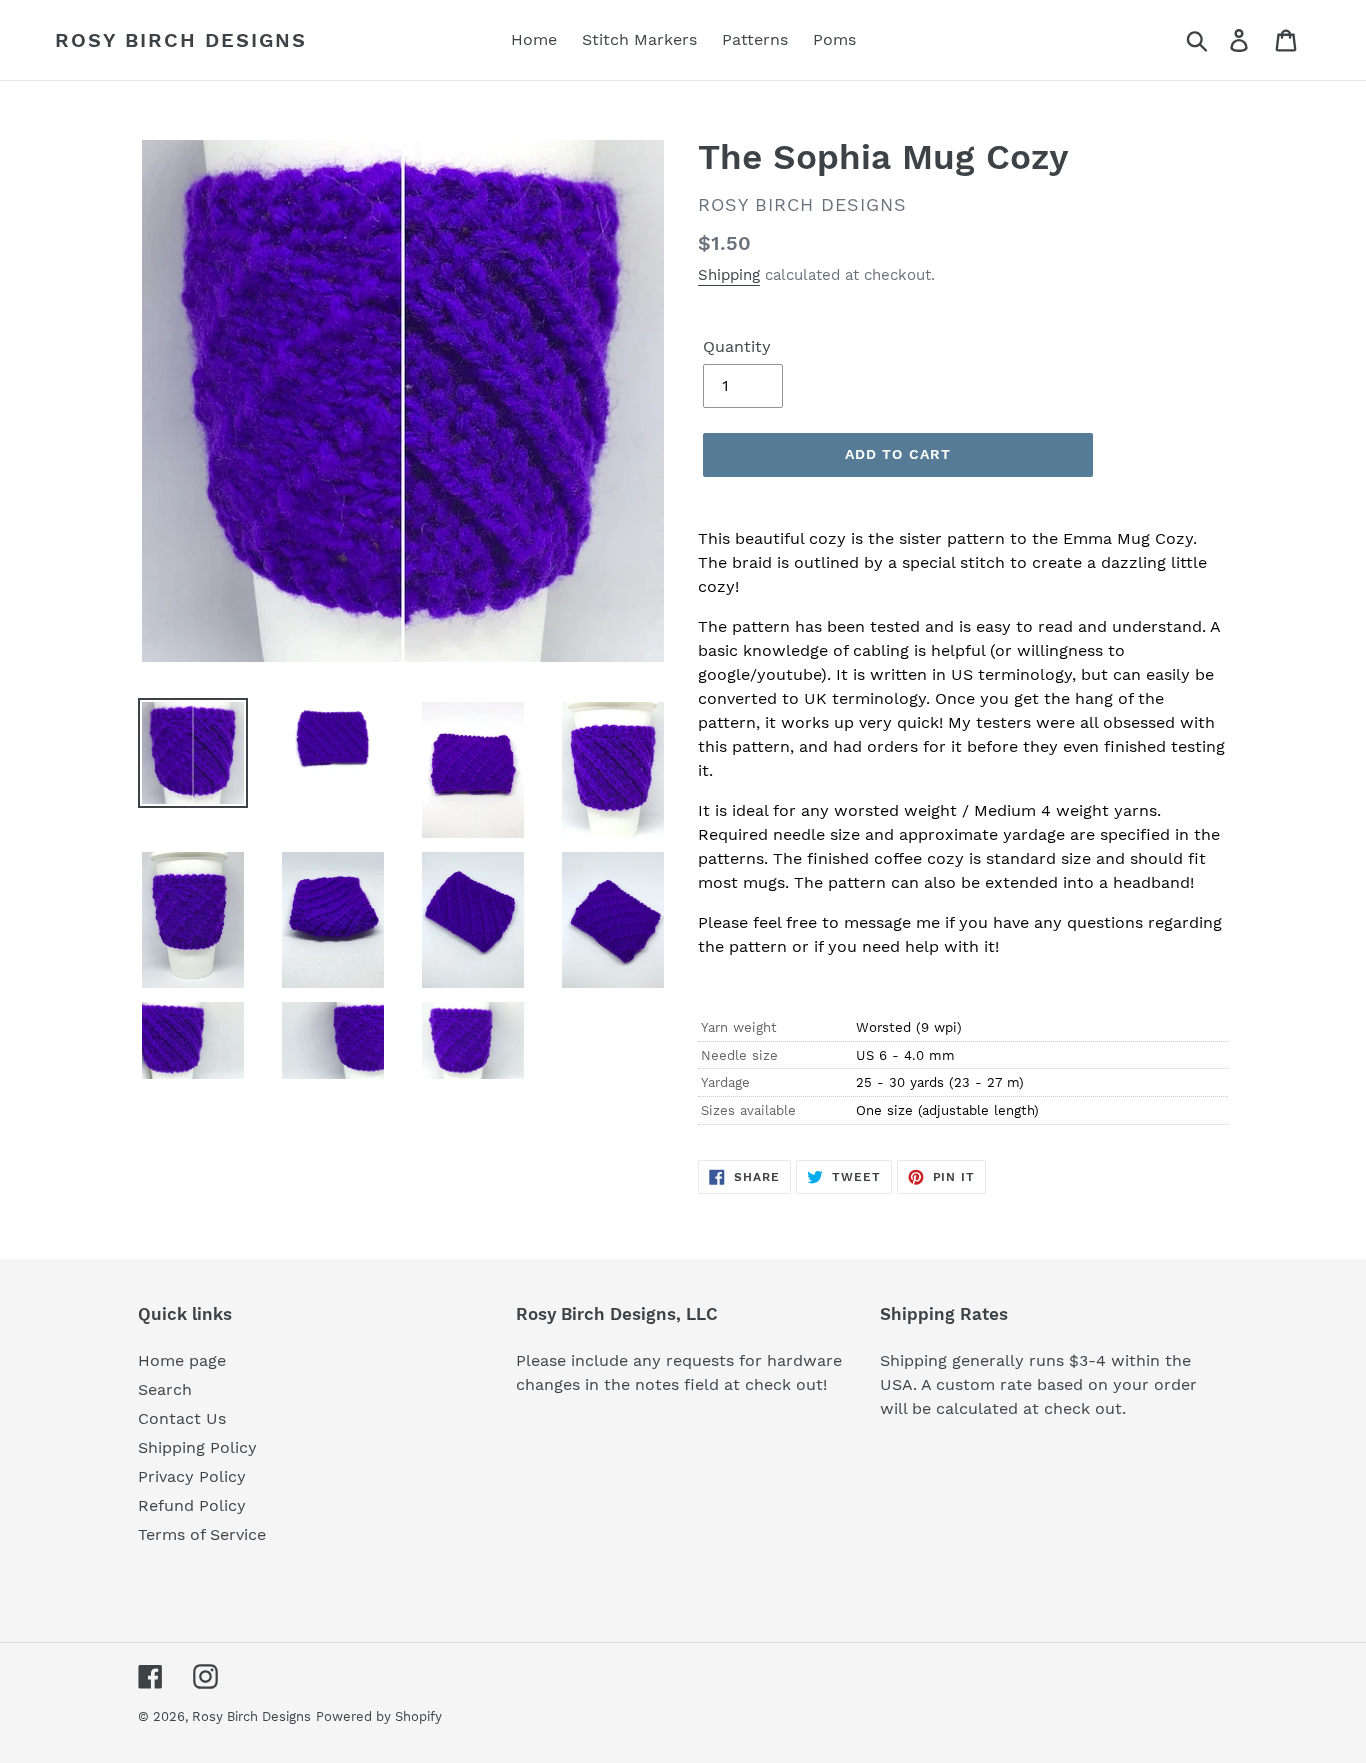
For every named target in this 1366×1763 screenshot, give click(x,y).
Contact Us (182, 1418)
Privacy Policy (192, 1476)
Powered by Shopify (379, 1716)
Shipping (729, 275)
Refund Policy (192, 1505)
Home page (182, 1360)
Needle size (739, 1055)
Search (165, 1389)
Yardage (725, 1082)
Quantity (737, 346)
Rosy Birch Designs (181, 40)
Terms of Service (202, 1534)
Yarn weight (739, 1027)
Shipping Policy (197, 1447)
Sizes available (748, 1110)
